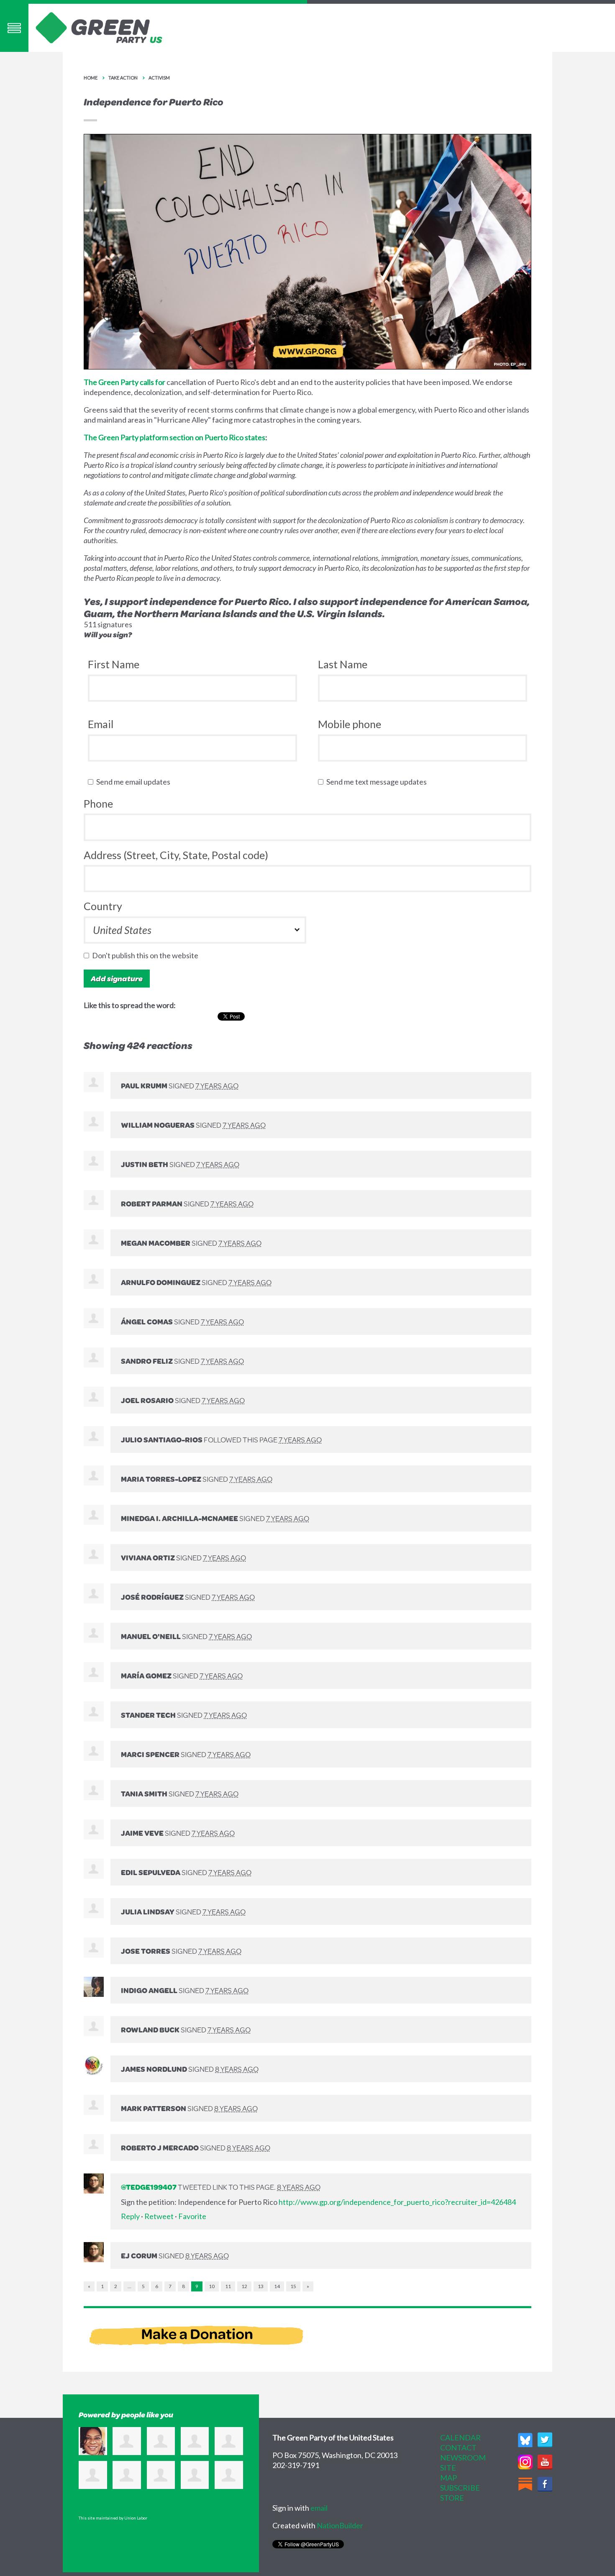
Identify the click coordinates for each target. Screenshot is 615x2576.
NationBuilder (340, 2525)
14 (277, 2286)
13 (261, 2286)
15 (293, 2286)
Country (103, 906)
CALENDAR (460, 2437)
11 (228, 2286)
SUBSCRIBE (460, 2488)
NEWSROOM (463, 2458)
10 (212, 2286)
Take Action (123, 78)
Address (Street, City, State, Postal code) (176, 855)
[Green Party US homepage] (99, 27)
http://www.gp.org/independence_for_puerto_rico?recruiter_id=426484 (397, 2202)
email (319, 2508)
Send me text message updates (378, 782)
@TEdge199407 (149, 2187)
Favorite (192, 2216)
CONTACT (458, 2448)
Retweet (159, 2216)
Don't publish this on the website (147, 955)
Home (91, 78)
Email (101, 724)
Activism (159, 78)
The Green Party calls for (124, 382)
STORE (452, 2498)
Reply (130, 2216)
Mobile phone (350, 724)
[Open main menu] (14, 28)
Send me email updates (135, 782)
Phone (98, 803)
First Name (114, 664)
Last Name (343, 664)
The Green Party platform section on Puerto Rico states (174, 437)
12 (244, 2286)
